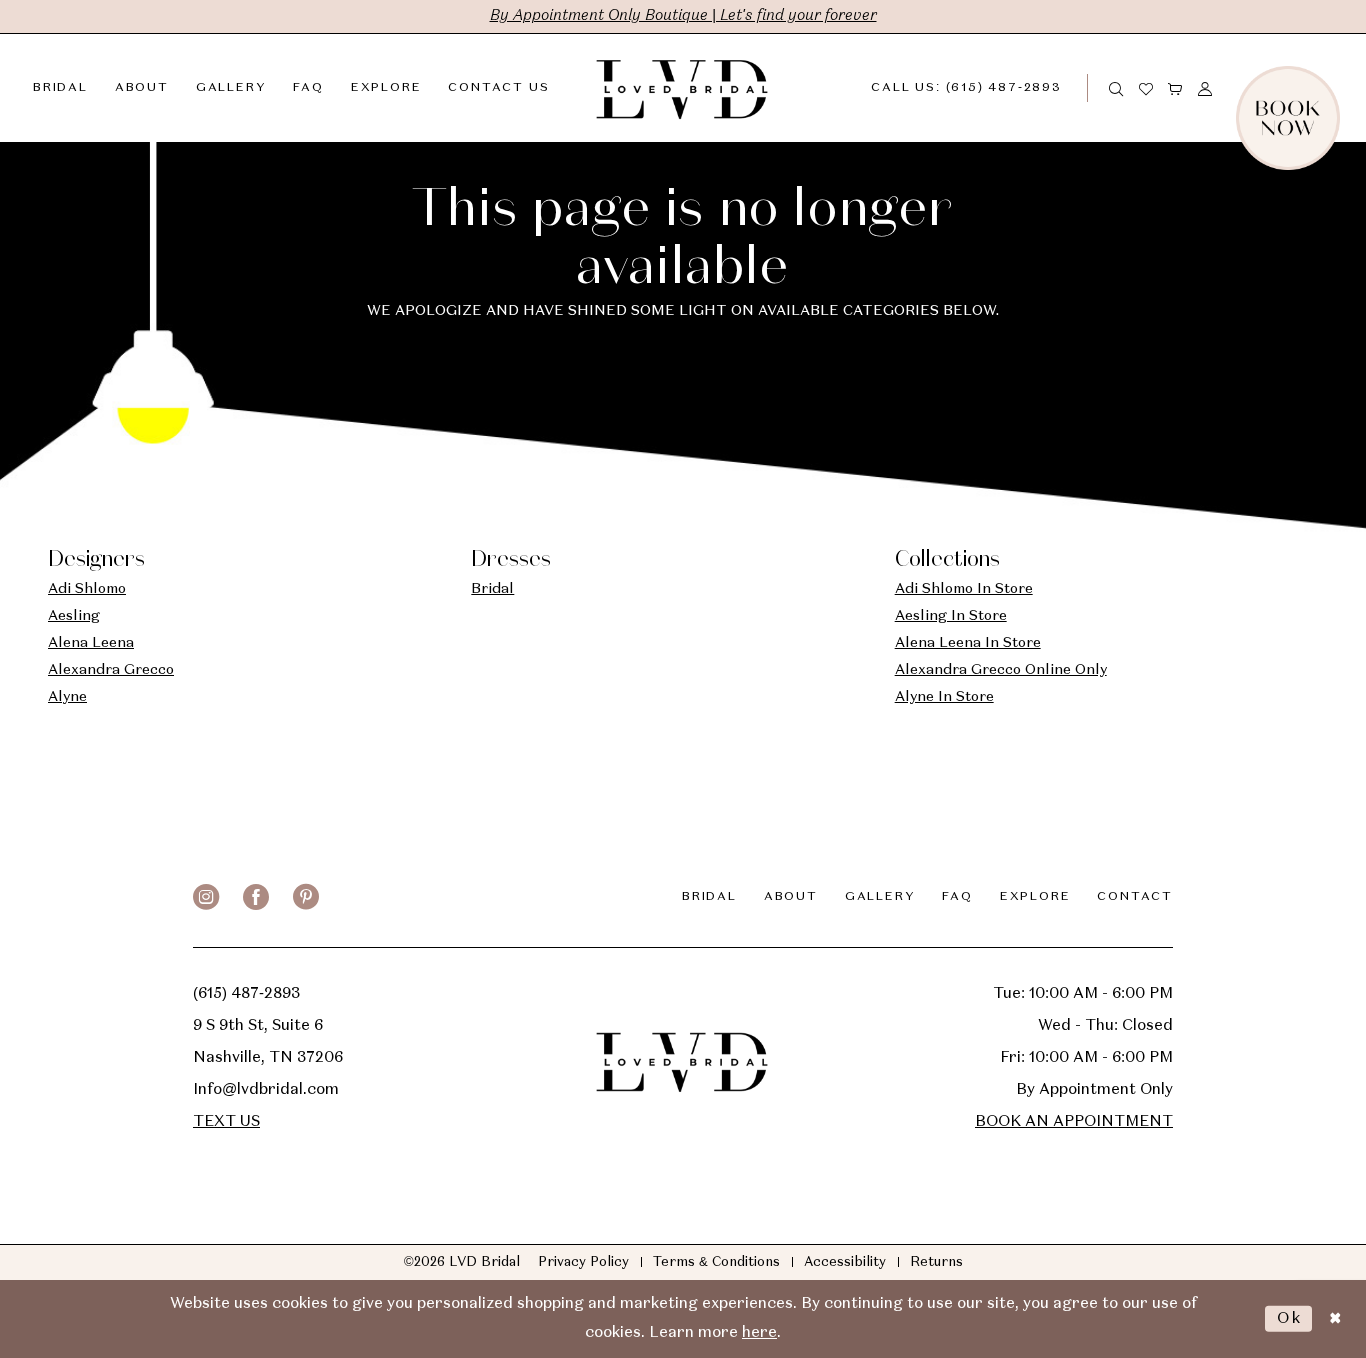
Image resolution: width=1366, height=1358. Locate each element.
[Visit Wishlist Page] (1147, 88)
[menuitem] (982, 88)
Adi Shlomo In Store (964, 589)
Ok (1289, 1318)
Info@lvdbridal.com (266, 1090)
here (759, 1333)
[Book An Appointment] (1333, 88)
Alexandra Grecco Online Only (1001, 670)
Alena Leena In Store (968, 643)
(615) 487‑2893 (246, 994)
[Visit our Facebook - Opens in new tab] (256, 897)
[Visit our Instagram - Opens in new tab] (206, 897)
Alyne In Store (944, 697)
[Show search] (1117, 88)
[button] (1176, 88)
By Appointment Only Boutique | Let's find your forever (683, 16)
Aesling (74, 616)
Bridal (492, 589)
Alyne (67, 697)
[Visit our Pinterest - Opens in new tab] (306, 897)
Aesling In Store (951, 616)
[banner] (683, 88)
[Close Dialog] (1335, 1318)
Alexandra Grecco (111, 670)
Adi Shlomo (87, 589)
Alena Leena (91, 643)
